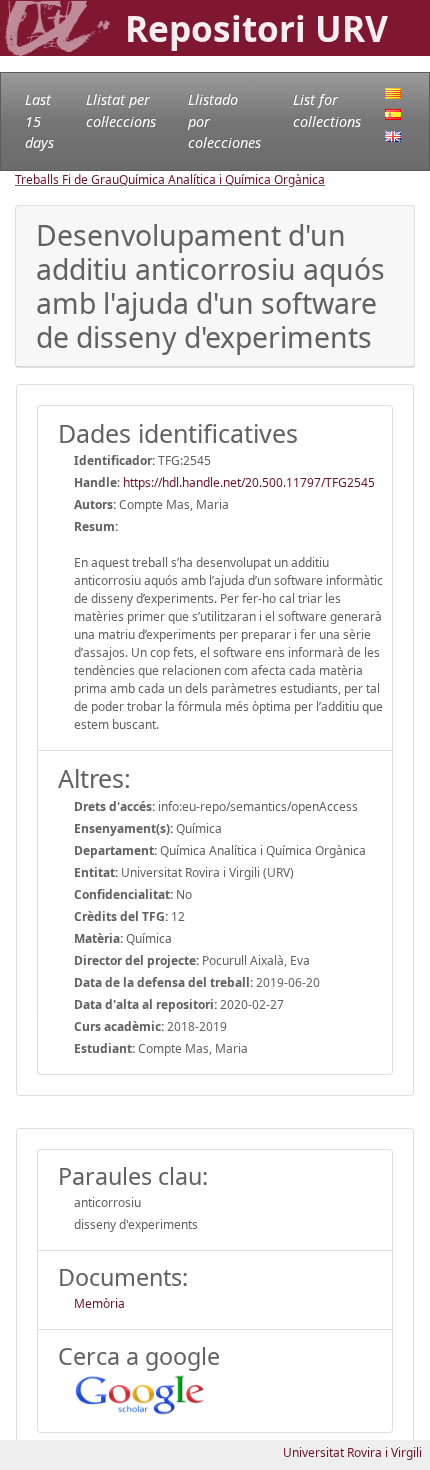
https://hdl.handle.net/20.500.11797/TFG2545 (249, 482)
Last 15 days (39, 121)
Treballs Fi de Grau (67, 179)
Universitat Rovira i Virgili (352, 1452)
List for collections (327, 110)
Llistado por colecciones (224, 121)
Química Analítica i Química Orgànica (222, 179)
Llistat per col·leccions (121, 110)
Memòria (99, 1303)
